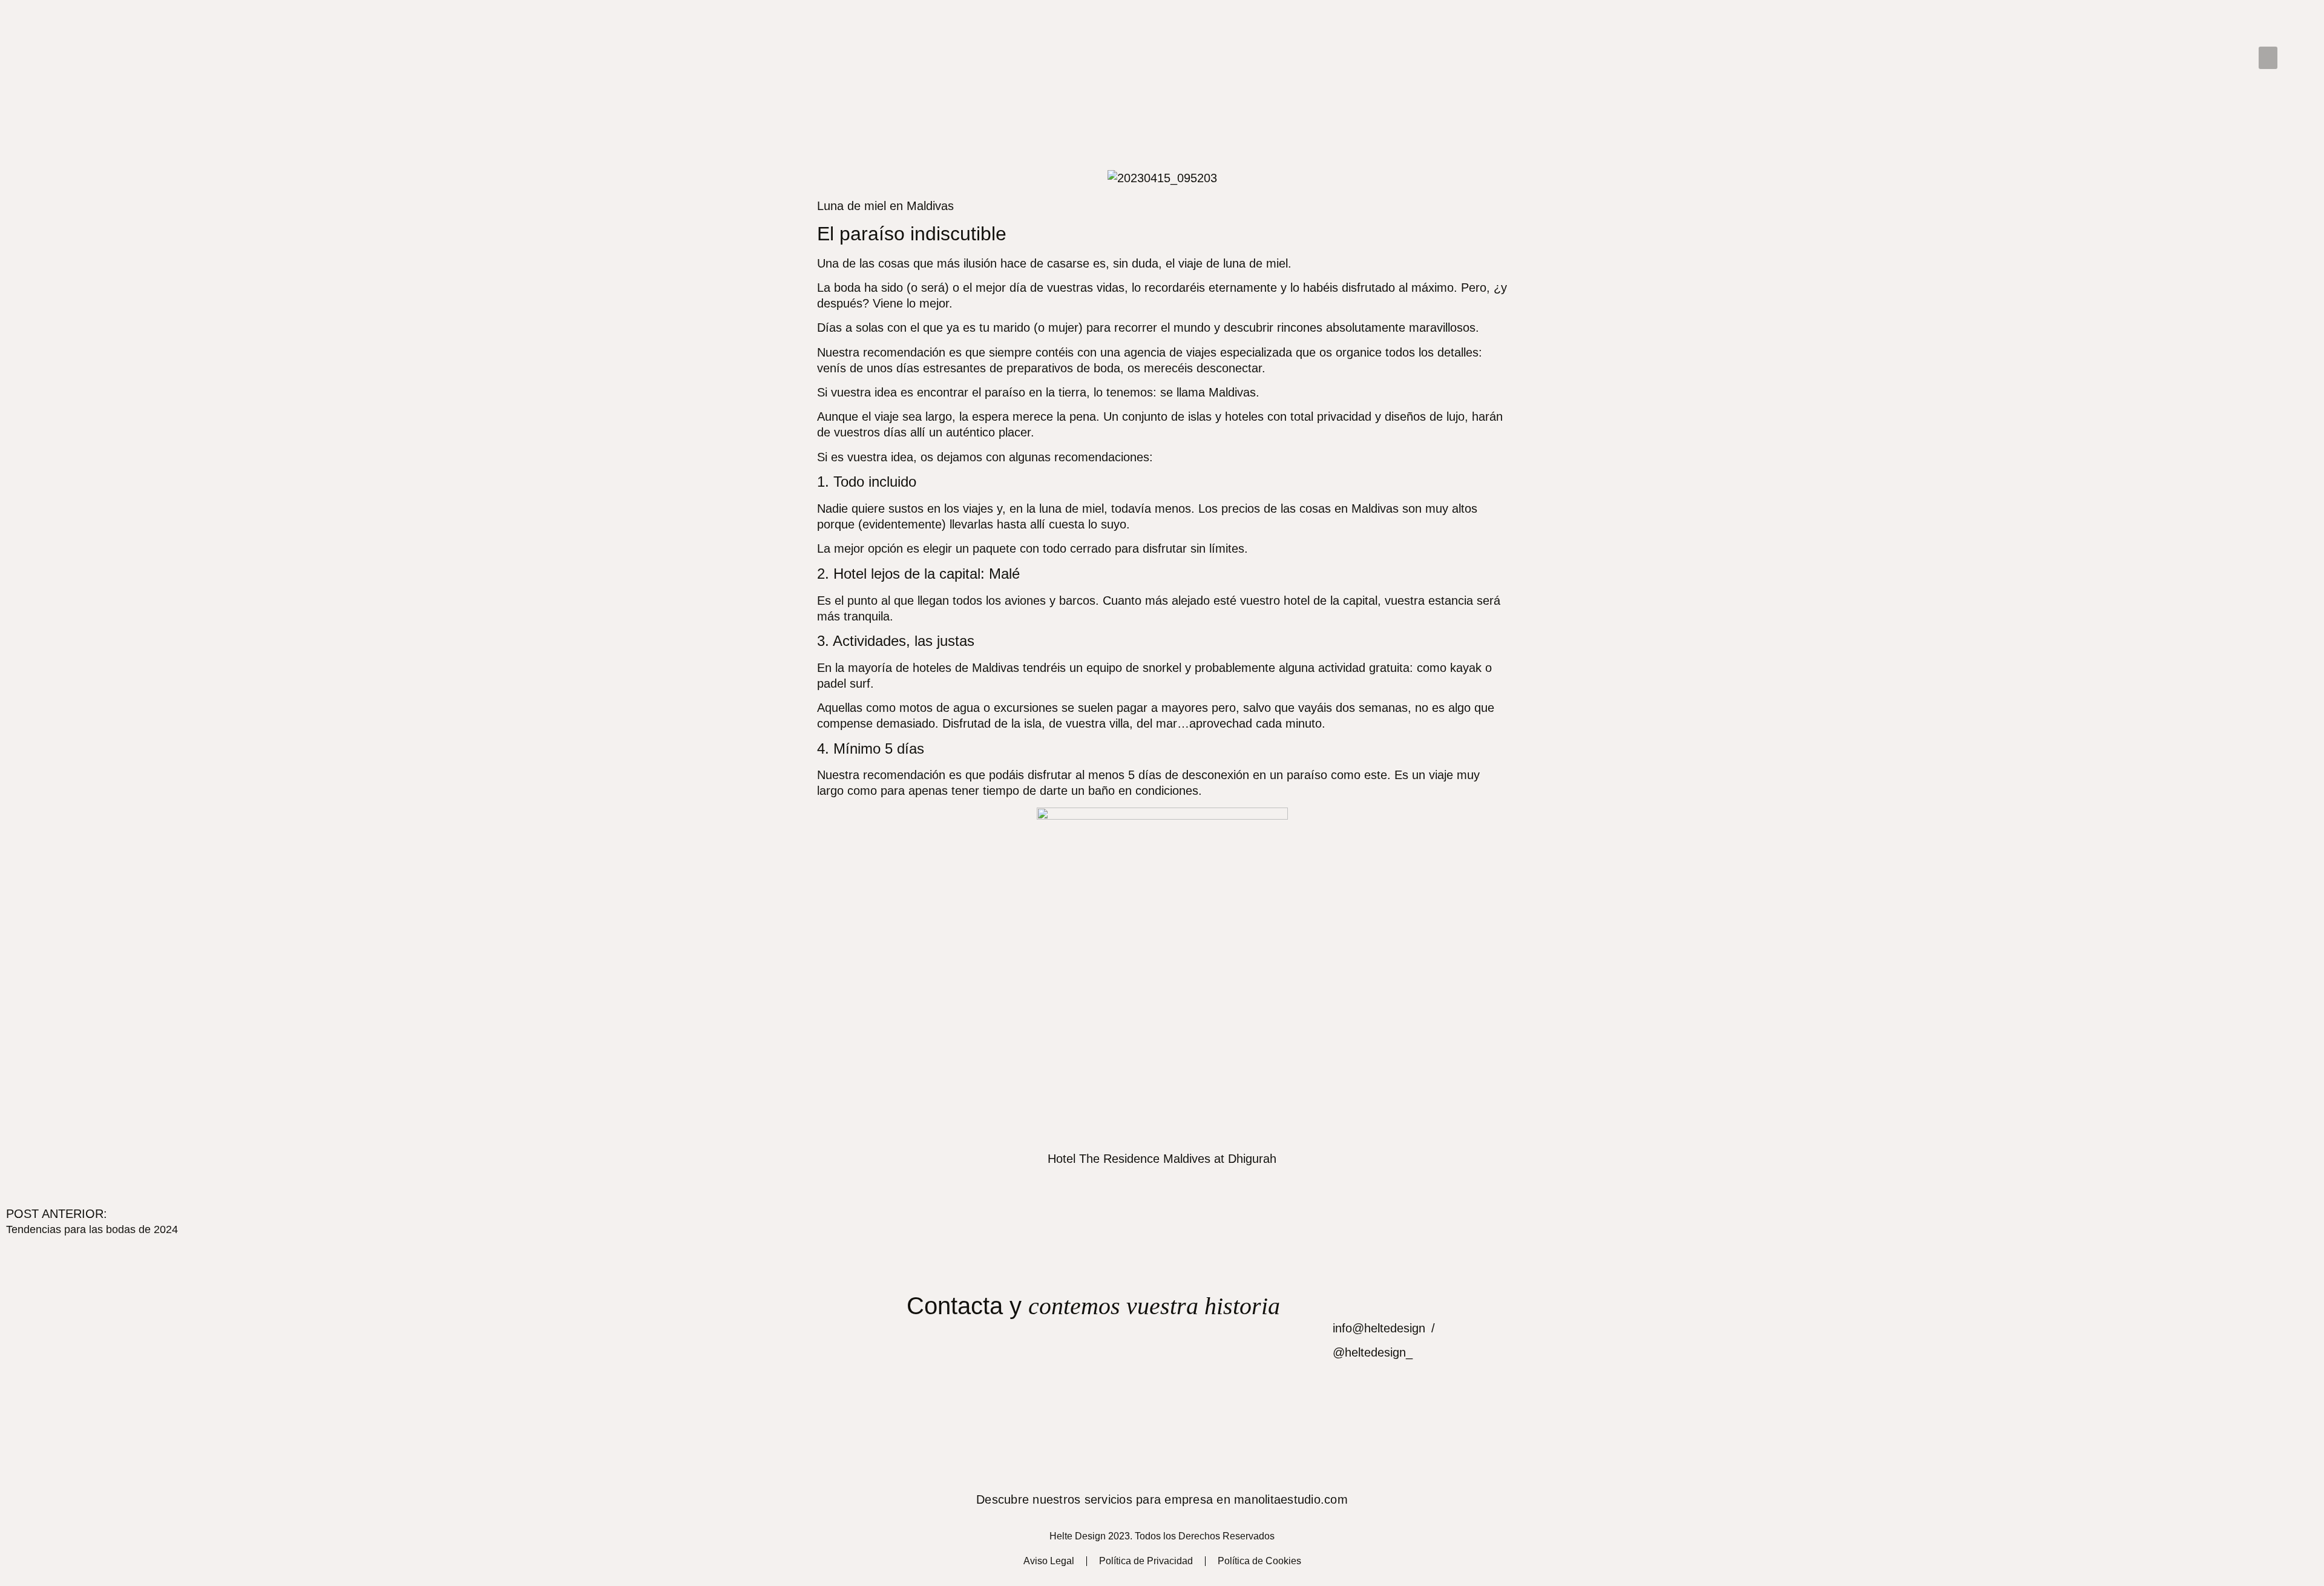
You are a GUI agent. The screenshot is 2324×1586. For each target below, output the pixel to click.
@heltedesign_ (1373, 1352)
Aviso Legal (1049, 1561)
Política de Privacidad (1146, 1561)
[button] (2268, 58)
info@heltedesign (1379, 1328)
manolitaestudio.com (1291, 1499)
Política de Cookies (1259, 1561)
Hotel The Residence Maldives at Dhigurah (1162, 1159)
